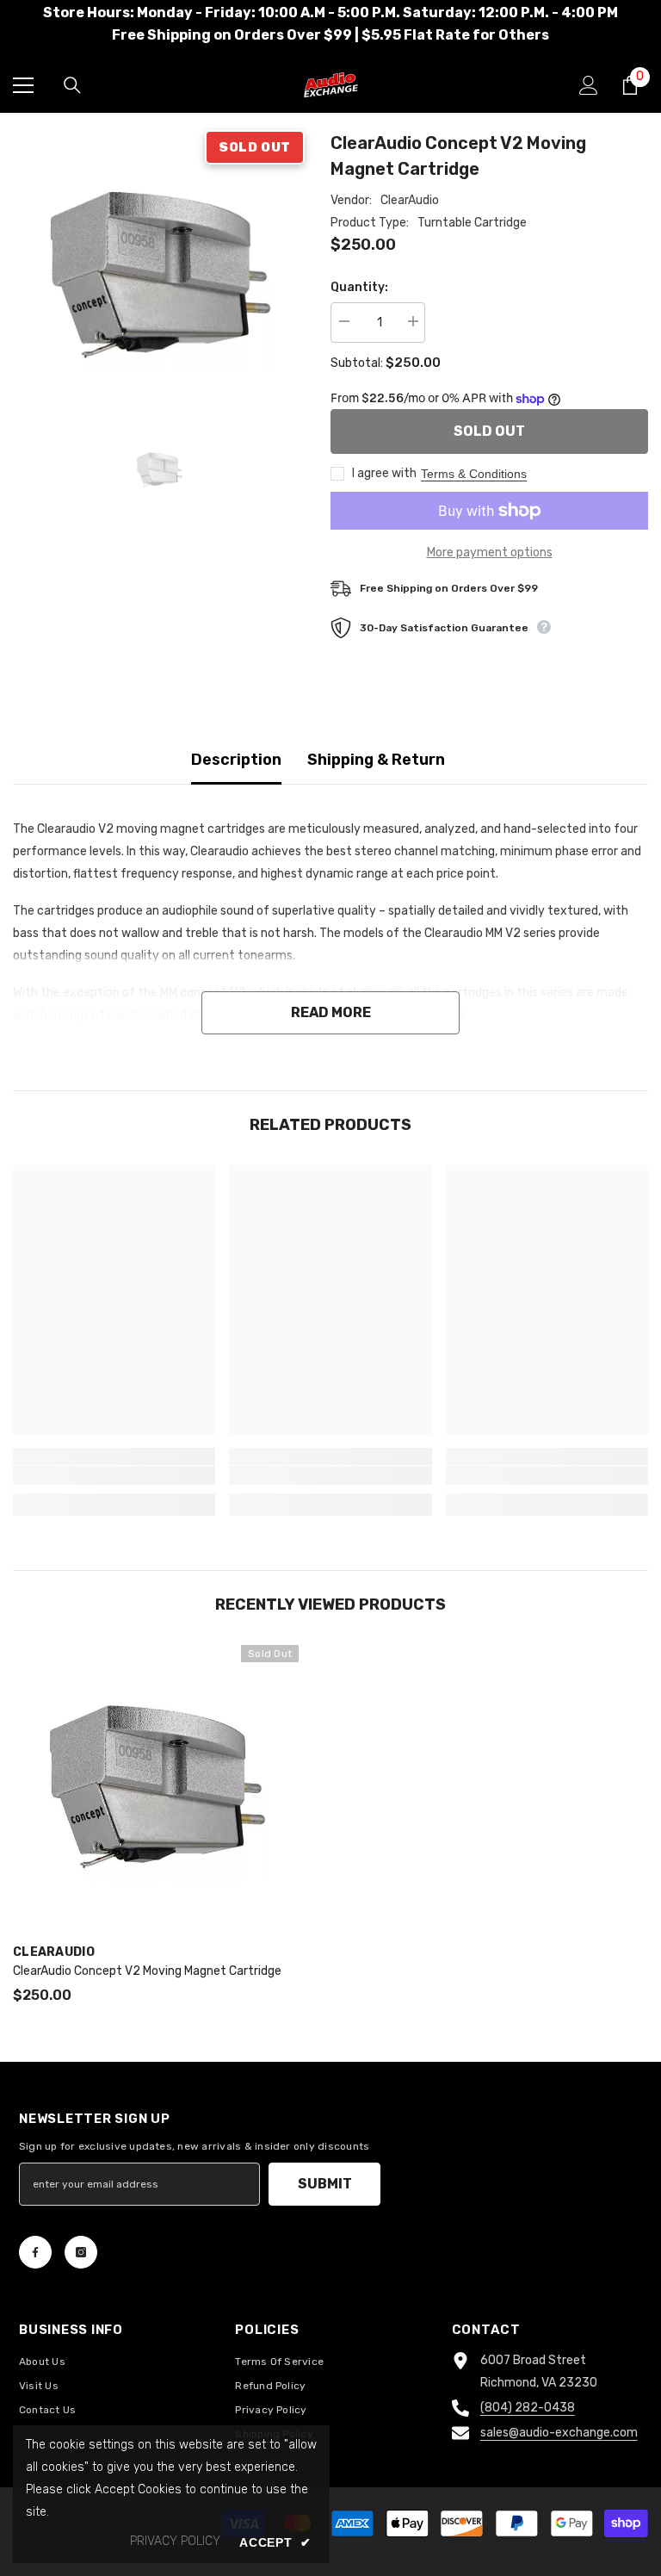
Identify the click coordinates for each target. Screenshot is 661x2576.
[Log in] (589, 85)
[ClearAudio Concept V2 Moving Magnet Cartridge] (156, 1788)
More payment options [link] (490, 552)
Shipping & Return (376, 760)
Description (236, 760)
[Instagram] (81, 2252)
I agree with (384, 473)
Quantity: (359, 287)
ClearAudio (410, 200)
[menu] (23, 85)
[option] (159, 276)
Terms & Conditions (474, 474)
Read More (331, 1012)
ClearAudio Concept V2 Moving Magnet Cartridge (147, 1971)
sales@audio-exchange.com (559, 2433)
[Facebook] (35, 2252)
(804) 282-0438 (528, 2408)
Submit (325, 2184)
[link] (114, 1475)
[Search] (72, 85)
